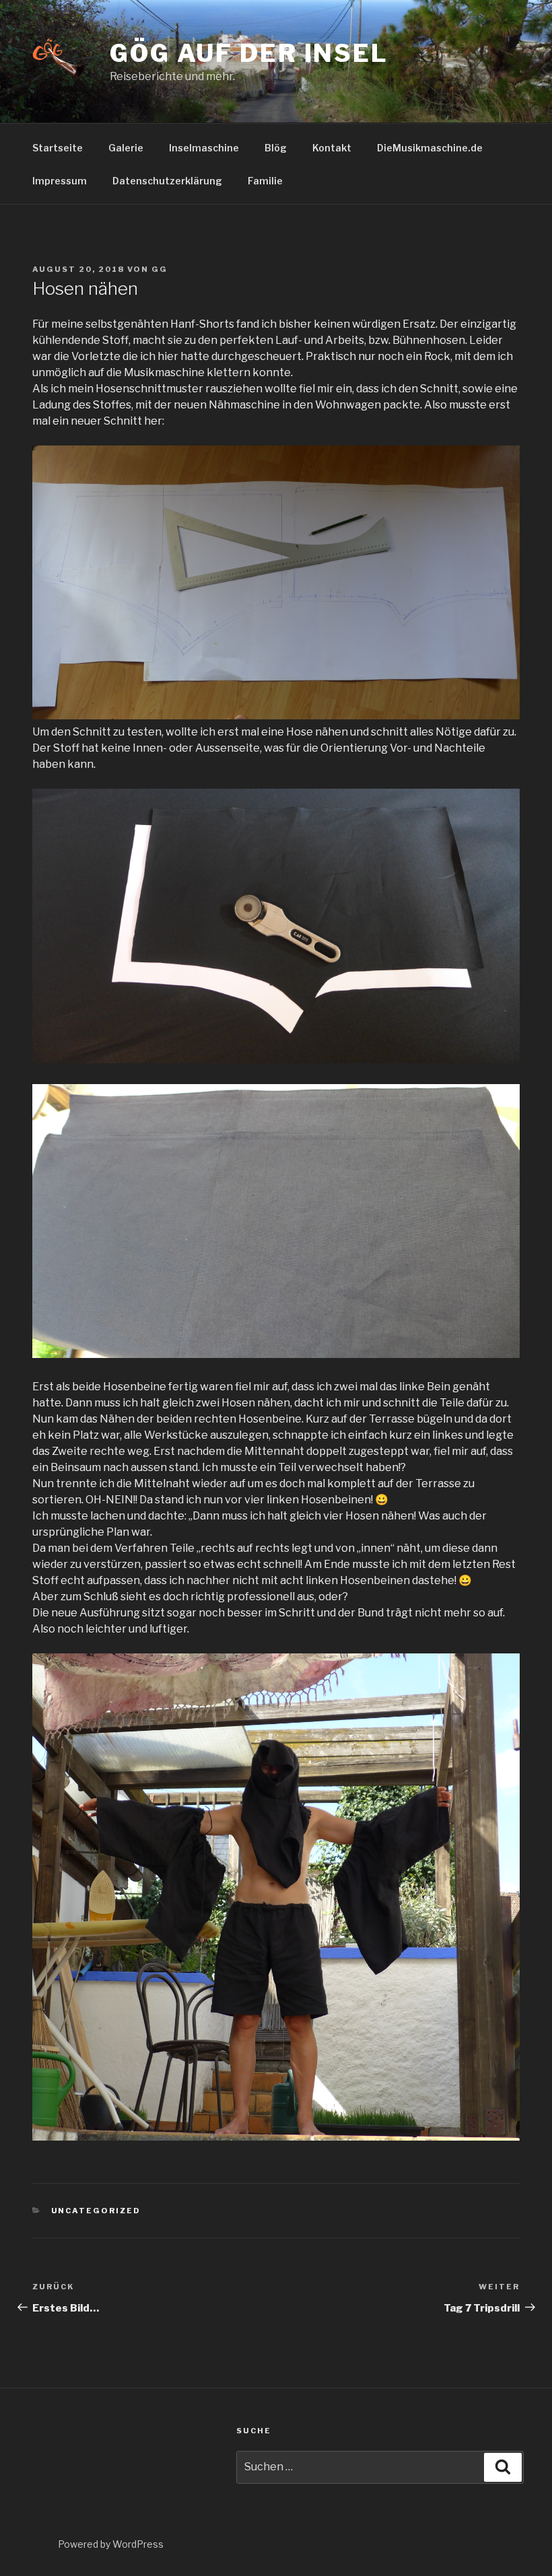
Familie (265, 181)
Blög (276, 148)
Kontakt (332, 148)
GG (160, 269)
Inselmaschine (204, 148)
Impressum (60, 181)
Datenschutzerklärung (167, 181)
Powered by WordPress (111, 2544)
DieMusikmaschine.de (430, 148)
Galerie (126, 148)
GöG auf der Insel (249, 53)
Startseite (58, 148)
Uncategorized (96, 2211)
